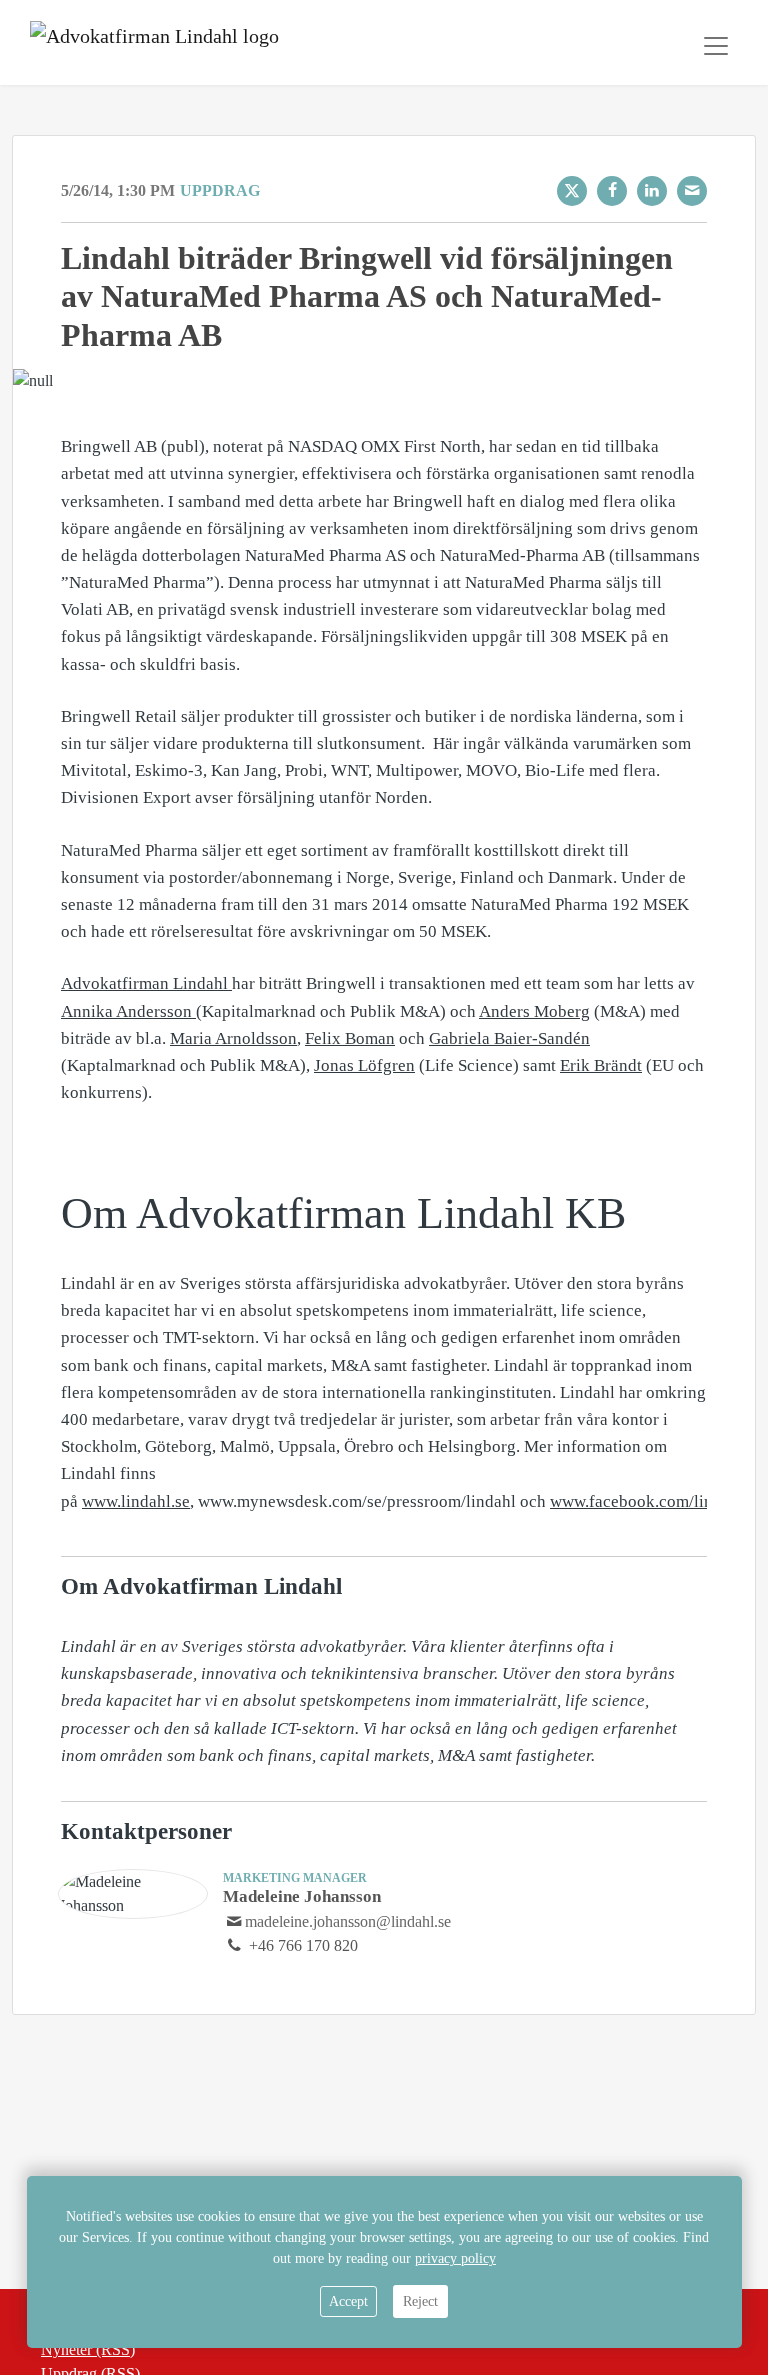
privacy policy (455, 2258)
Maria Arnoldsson (233, 1038)
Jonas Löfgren (364, 1065)
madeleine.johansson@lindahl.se (348, 1921)
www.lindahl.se (136, 1501)
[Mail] (692, 191)
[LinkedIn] (652, 191)
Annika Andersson (128, 1011)
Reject (420, 2301)
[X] (572, 191)
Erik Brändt (601, 1065)
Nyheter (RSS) (88, 2349)
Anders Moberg (534, 1011)
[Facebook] (612, 191)
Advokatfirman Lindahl (146, 983)
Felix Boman (350, 1038)
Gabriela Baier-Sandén (509, 1038)
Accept (348, 2301)
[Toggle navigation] (716, 46)
